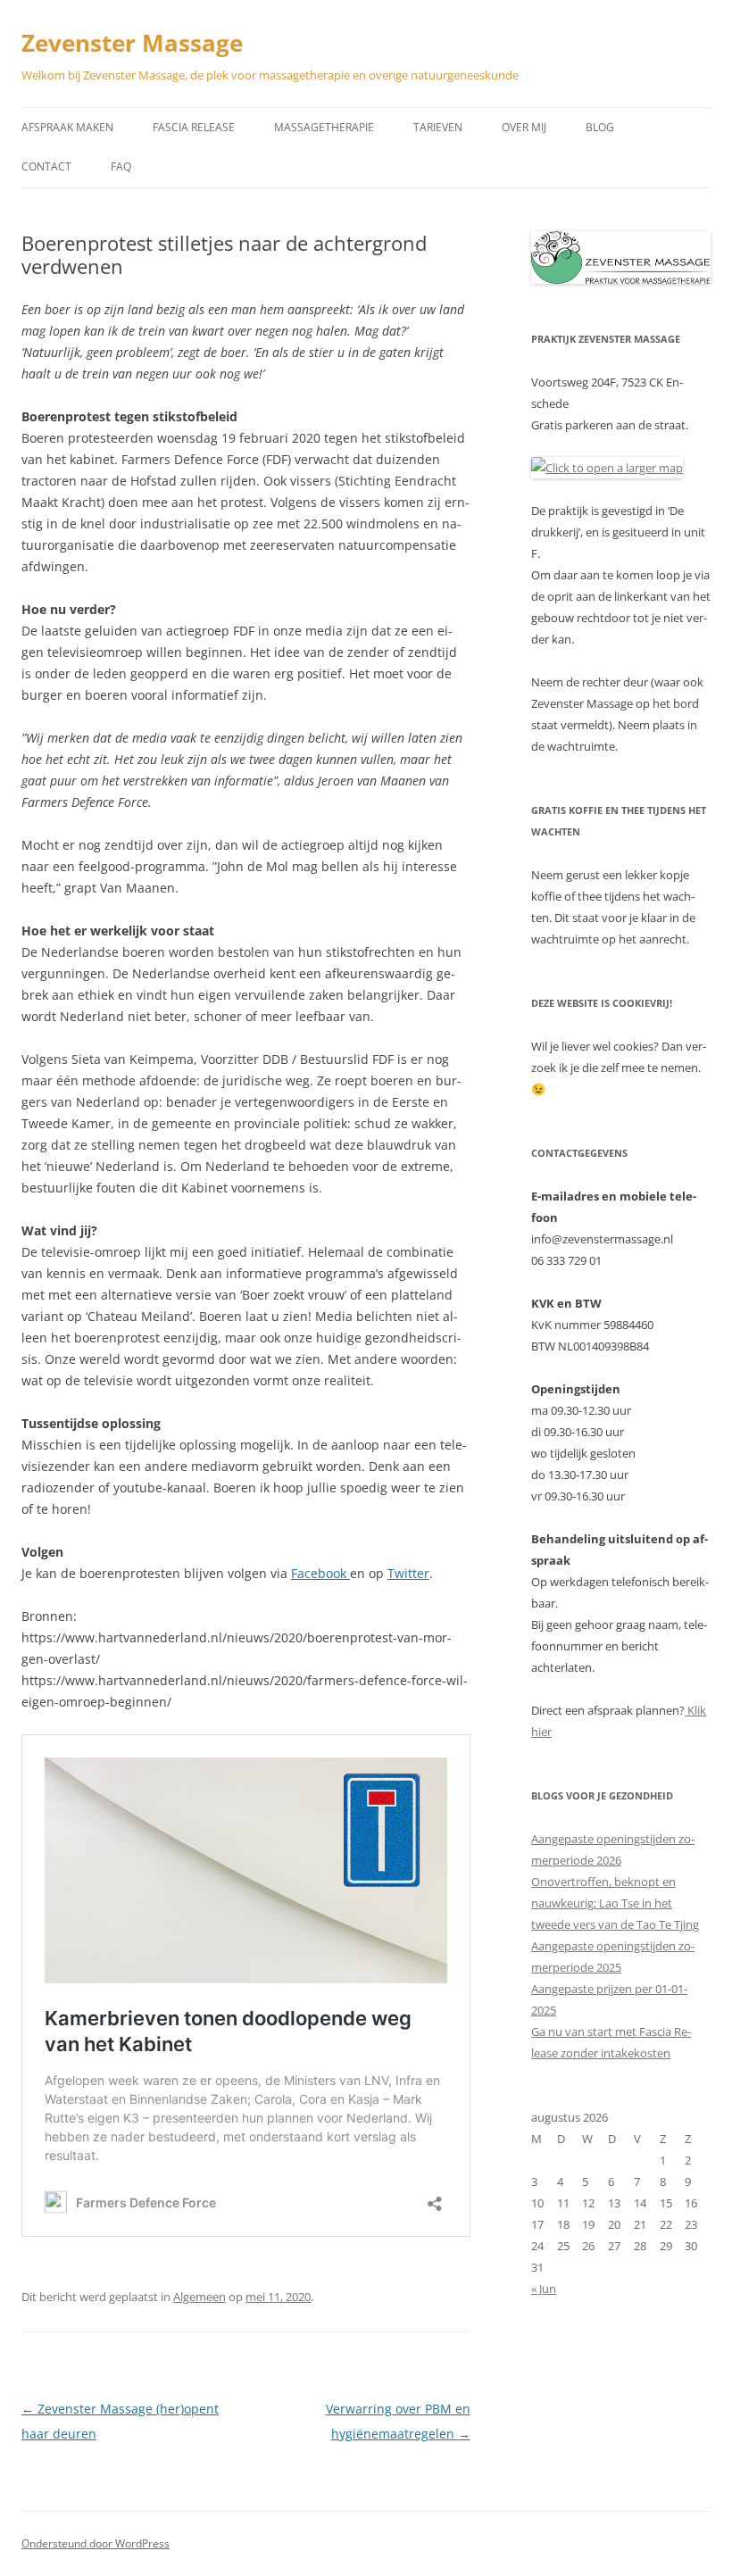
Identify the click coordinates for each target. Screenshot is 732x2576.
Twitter (408, 1573)
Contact (46, 166)
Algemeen (200, 2297)
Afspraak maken (67, 127)
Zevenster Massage (132, 43)
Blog (600, 127)
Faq (121, 166)
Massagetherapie (324, 127)
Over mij (524, 127)
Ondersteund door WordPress (96, 2543)
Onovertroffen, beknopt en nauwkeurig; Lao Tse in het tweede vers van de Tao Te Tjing (615, 1903)
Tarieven (438, 127)
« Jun (544, 2289)
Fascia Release (194, 127)
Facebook (320, 1573)
